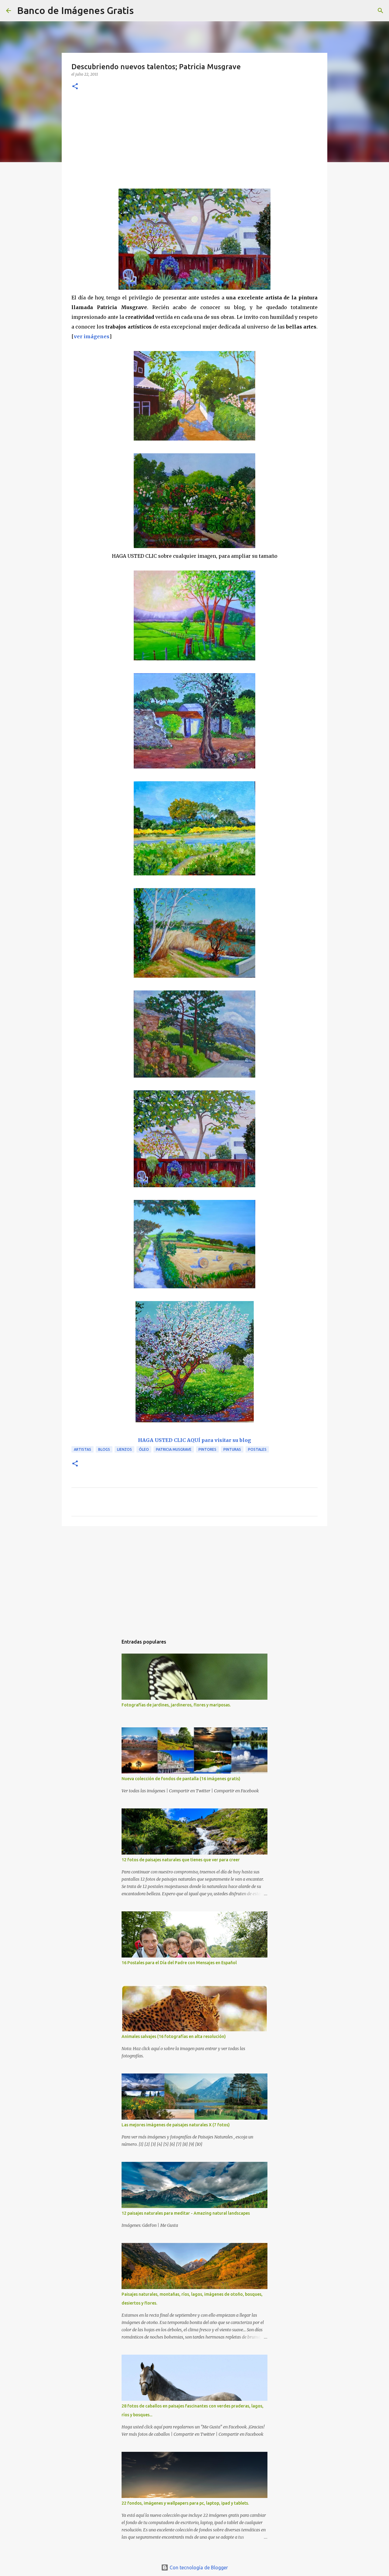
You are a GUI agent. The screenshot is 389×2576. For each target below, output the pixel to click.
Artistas (83, 1449)
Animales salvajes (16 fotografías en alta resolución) (174, 2036)
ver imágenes (92, 336)
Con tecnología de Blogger (198, 2567)
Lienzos (124, 1449)
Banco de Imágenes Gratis (75, 10)
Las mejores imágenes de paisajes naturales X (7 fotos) (176, 2125)
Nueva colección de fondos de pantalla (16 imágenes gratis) (181, 1779)
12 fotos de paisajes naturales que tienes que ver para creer (181, 1860)
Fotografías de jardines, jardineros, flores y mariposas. (176, 1705)
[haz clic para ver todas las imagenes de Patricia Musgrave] (194, 288)
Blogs (104, 1449)
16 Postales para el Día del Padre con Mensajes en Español (179, 1963)
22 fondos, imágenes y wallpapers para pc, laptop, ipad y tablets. (185, 2503)
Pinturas (232, 1449)
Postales (257, 1449)
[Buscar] (142, 11)
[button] (75, 87)
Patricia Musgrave (174, 1449)
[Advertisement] (194, 143)
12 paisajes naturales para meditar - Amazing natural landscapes (186, 2213)
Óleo (144, 1449)
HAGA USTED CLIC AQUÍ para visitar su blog (194, 1440)
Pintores (207, 1449)
